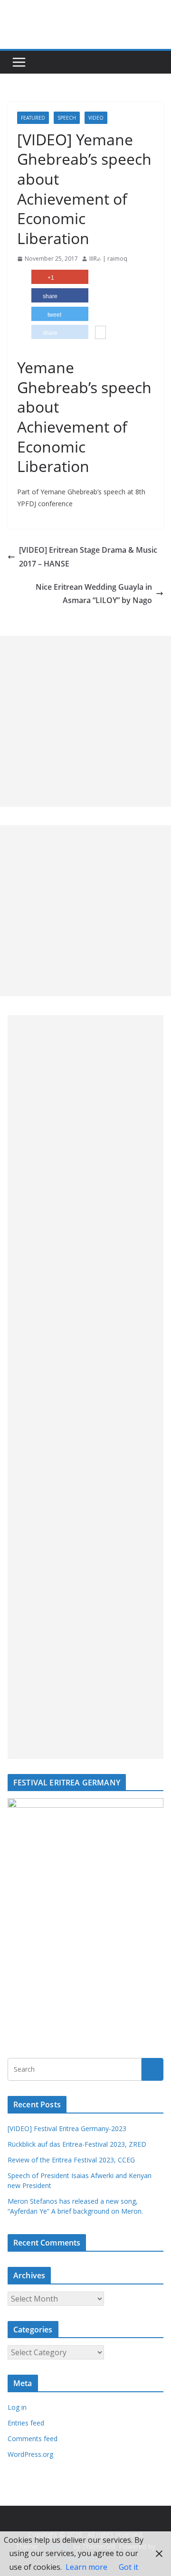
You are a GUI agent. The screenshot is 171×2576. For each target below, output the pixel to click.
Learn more (86, 2567)
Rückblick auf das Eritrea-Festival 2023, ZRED (77, 2144)
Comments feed (33, 2439)
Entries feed (26, 2423)
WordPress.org (30, 2454)
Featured (33, 118)
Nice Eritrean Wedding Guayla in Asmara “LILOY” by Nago (94, 594)
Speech (67, 118)
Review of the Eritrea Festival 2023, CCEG (71, 2160)
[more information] (100, 333)
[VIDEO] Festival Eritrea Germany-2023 (67, 2128)
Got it (128, 2567)
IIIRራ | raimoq (108, 259)
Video (96, 118)
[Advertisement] (85, 721)
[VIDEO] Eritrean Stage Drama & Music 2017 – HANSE (88, 557)
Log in (17, 2407)
